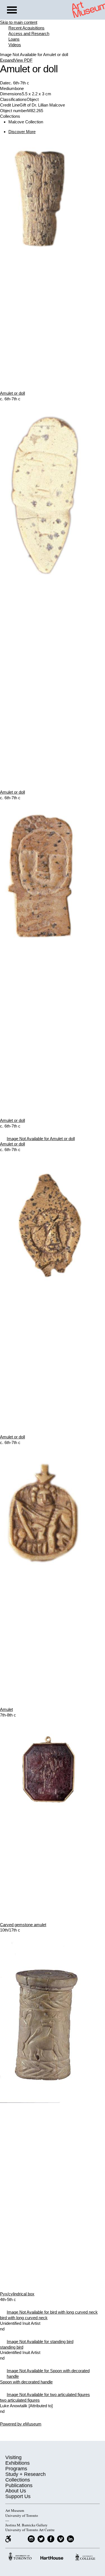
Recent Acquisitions (26, 28)
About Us (16, 2491)
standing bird (12, 2347)
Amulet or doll (12, 393)
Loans (14, 39)
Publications (19, 2485)
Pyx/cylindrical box (17, 2294)
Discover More (22, 132)
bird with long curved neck (24, 2318)
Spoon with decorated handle (26, 2382)
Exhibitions (17, 2463)
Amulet (6, 1709)
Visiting (13, 2457)
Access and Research (29, 34)
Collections (18, 2480)
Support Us (18, 2496)
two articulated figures (20, 2400)
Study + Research (25, 2474)
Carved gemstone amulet (23, 1925)
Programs (16, 2469)
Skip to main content (19, 22)
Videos (15, 45)
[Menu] (12, 11)
